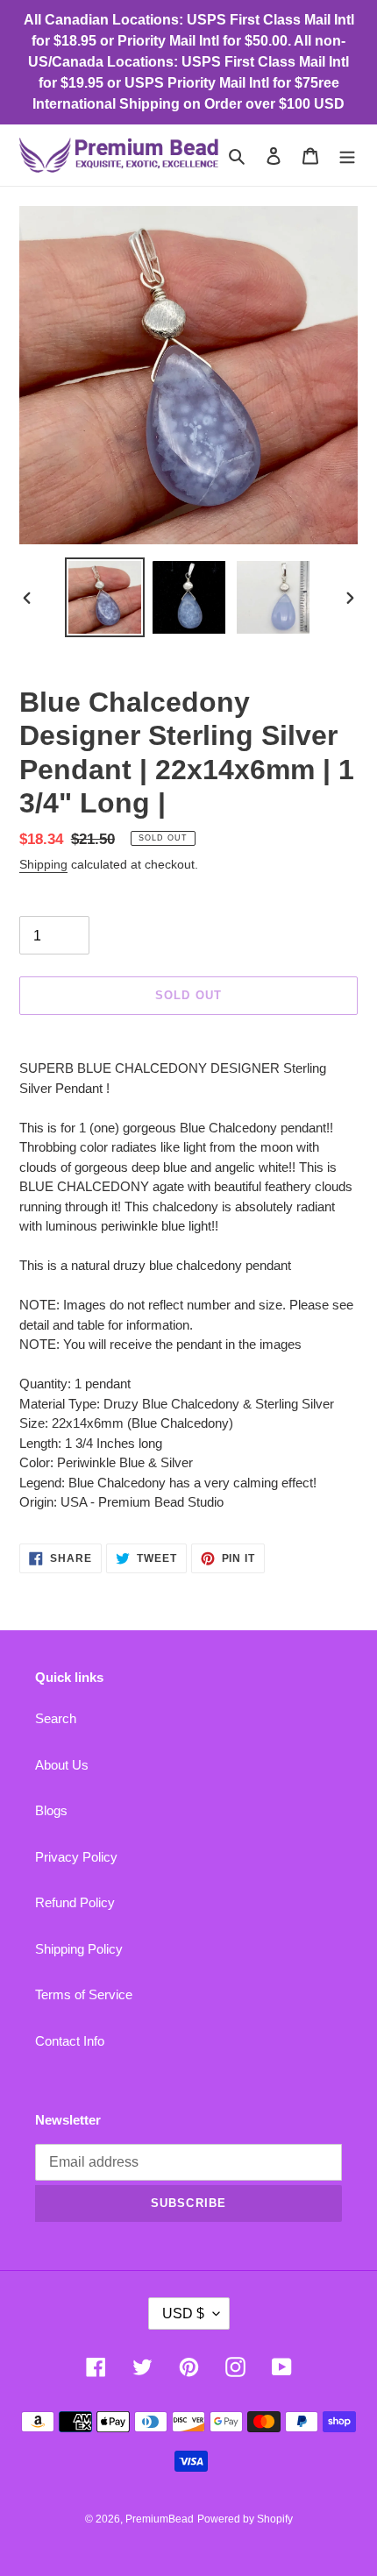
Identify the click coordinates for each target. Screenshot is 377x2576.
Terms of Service (84, 1994)
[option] (105, 597)
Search (56, 1718)
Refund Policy (75, 1902)
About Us (62, 1765)
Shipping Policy (79, 1949)
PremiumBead (160, 2519)
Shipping (43, 864)
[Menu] (347, 156)
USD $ (183, 2313)
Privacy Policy (76, 1857)
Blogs (51, 1810)
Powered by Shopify (245, 2519)
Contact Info (70, 2041)
